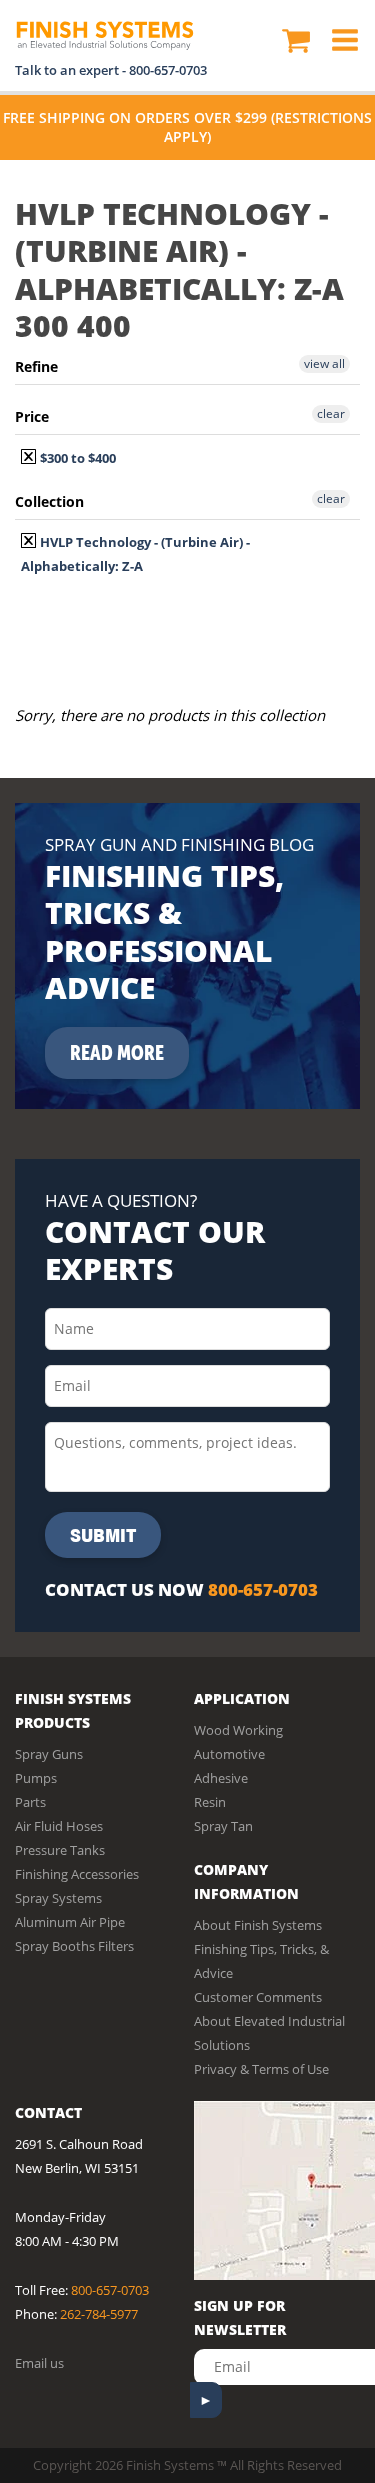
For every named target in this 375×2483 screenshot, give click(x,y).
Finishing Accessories (77, 1874)
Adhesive (221, 1778)
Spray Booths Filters (74, 1946)
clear (331, 413)
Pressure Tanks (60, 1850)
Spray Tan (223, 1826)
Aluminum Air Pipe (70, 1922)
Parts (30, 1802)
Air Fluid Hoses (59, 1826)
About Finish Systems (258, 1925)
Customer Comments (258, 1997)
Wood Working (238, 1730)
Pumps (36, 1778)
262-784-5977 (99, 2314)
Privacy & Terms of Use (261, 2069)
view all (324, 363)
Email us (39, 2363)
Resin (210, 1802)
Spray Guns (49, 1754)
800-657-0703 (168, 70)
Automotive (229, 1754)
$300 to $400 (76, 458)
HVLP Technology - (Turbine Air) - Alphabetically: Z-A (135, 554)
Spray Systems (58, 1898)
